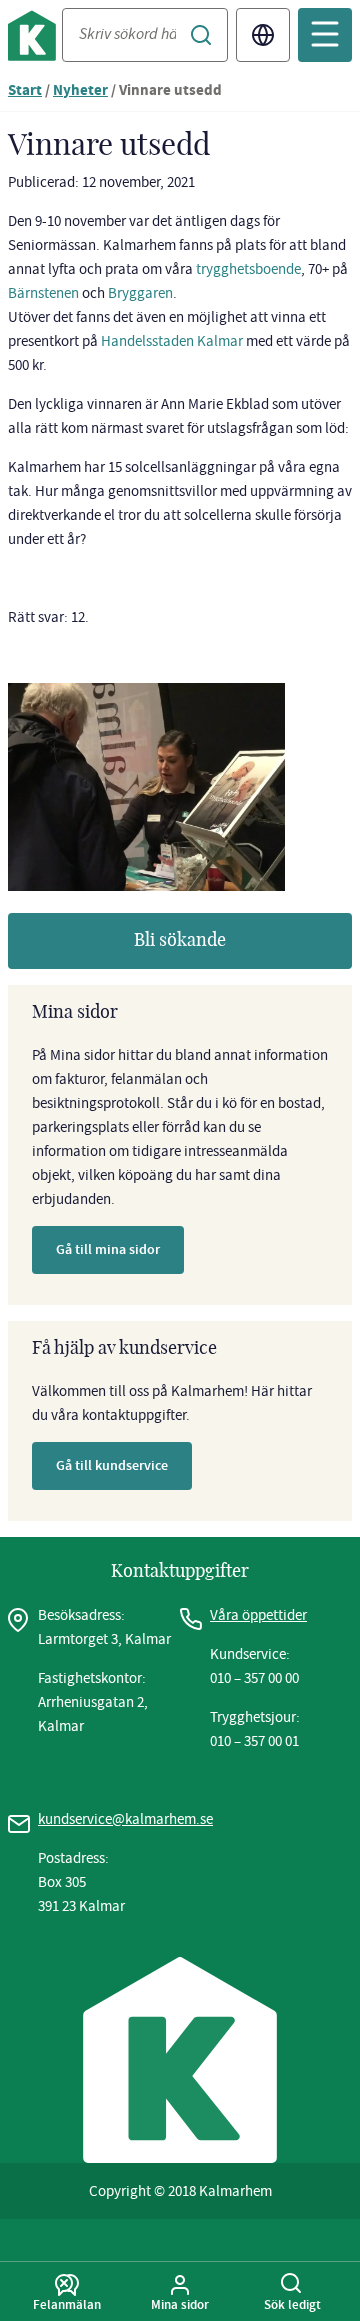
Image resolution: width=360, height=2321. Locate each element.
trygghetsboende (248, 269)
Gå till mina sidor (108, 1249)
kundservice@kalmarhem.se (125, 1819)
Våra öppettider (258, 1615)
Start (25, 91)
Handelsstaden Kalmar (172, 341)
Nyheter (80, 91)
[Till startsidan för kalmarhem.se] (35, 39)
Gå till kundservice (112, 1465)
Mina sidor (180, 2304)
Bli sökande (180, 941)
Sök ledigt (292, 2304)
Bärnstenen (45, 293)
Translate (263, 35)
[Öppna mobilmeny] (325, 35)
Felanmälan (67, 2304)
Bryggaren (140, 293)
